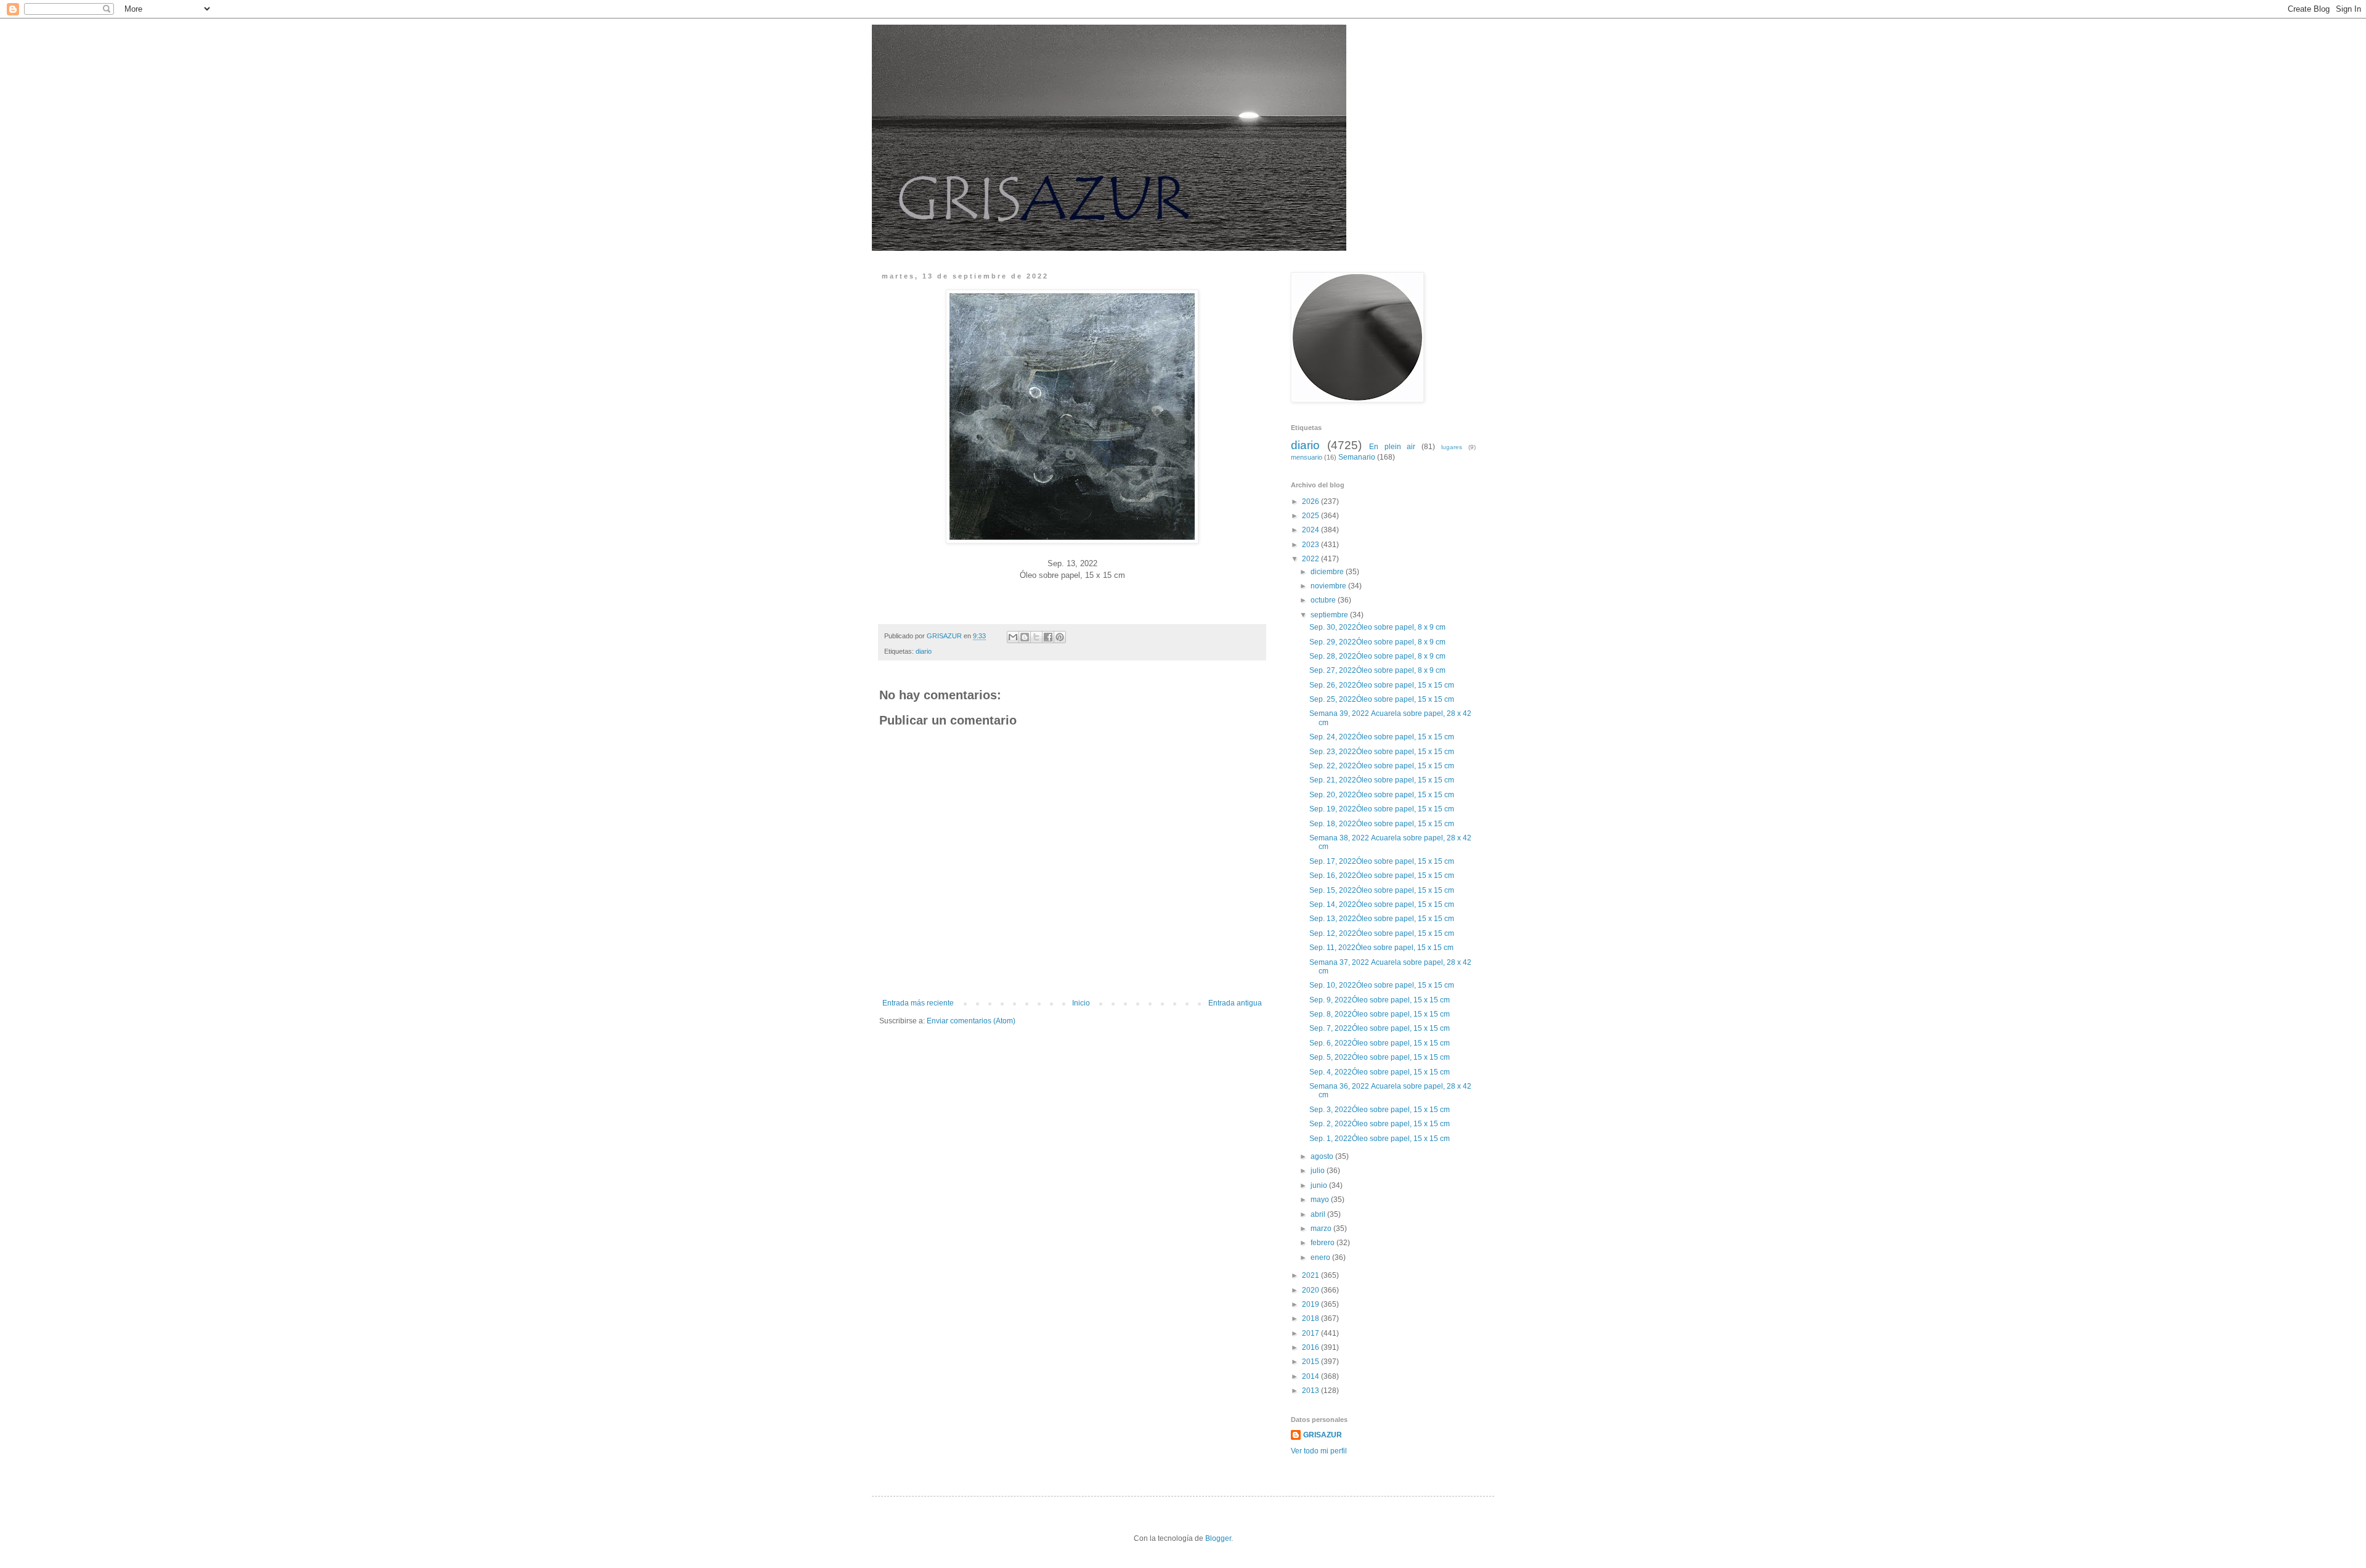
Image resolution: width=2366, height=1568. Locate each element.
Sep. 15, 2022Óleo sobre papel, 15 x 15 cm (1383, 890)
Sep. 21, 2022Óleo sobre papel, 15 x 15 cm (1383, 780)
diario (924, 651)
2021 (1311, 1275)
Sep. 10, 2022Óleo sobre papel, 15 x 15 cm (1383, 985)
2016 (1311, 1347)
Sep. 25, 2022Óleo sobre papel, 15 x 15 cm (1383, 699)
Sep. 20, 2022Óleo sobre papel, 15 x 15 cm (1383, 795)
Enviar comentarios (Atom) (971, 1021)
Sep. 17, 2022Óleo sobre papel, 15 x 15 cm (1382, 861)
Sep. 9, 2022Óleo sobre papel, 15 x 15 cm (1380, 1000)
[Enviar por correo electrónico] (1013, 637)
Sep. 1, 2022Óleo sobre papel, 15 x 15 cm (1380, 1139)
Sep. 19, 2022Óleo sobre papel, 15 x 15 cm (1383, 809)
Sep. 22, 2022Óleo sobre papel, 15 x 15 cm (1383, 766)
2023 (1311, 545)
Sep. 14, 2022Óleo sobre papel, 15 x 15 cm (1383, 904)
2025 (1311, 516)
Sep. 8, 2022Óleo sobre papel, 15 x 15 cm (1380, 1014)
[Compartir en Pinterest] (1060, 637)
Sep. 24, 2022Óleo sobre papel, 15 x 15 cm (1383, 737)
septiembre (1330, 615)
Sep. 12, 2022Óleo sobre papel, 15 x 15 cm (1383, 933)
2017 (1311, 1333)
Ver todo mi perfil (1319, 1451)
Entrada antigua (1235, 1003)
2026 (1311, 502)
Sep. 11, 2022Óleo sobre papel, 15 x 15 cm (1382, 948)
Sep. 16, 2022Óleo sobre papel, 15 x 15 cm (1383, 875)
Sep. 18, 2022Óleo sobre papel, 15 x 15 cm (1383, 824)
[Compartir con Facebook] (1048, 637)
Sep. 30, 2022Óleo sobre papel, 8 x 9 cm (1378, 627)
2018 (1311, 1318)
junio (1320, 1185)
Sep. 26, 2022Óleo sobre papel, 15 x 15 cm (1383, 685)
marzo (1322, 1229)
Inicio (1081, 1003)
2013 (1311, 1391)
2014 (1311, 1376)
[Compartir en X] (1036, 637)
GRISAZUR (1323, 1435)
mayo (1321, 1200)
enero (1321, 1257)
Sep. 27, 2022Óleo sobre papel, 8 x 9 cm (1378, 670)
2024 (1311, 530)
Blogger (1218, 1538)
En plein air (1392, 447)
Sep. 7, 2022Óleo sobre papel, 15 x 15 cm (1380, 1028)
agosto (1323, 1156)
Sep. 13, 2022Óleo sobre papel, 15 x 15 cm (1383, 919)
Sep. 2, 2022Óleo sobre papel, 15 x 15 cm (1380, 1124)
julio (1319, 1171)
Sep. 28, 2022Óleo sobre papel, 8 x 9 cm (1378, 656)
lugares (1452, 447)
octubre (1324, 600)
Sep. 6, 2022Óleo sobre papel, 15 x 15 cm (1380, 1043)
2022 (1311, 559)
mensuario (1307, 457)
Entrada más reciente (918, 1003)
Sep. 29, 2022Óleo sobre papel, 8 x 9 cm (1378, 642)
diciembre (1328, 572)
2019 (1311, 1304)
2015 (1311, 1362)
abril (1319, 1214)
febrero (1323, 1243)
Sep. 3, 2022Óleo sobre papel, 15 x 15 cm (1380, 1110)
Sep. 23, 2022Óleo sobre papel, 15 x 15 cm (1383, 752)
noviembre (1329, 586)
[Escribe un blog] (1025, 637)
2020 (1311, 1290)
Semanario (1357, 457)
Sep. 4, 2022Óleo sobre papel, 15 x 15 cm (1380, 1072)
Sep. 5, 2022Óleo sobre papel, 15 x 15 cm (1380, 1057)
